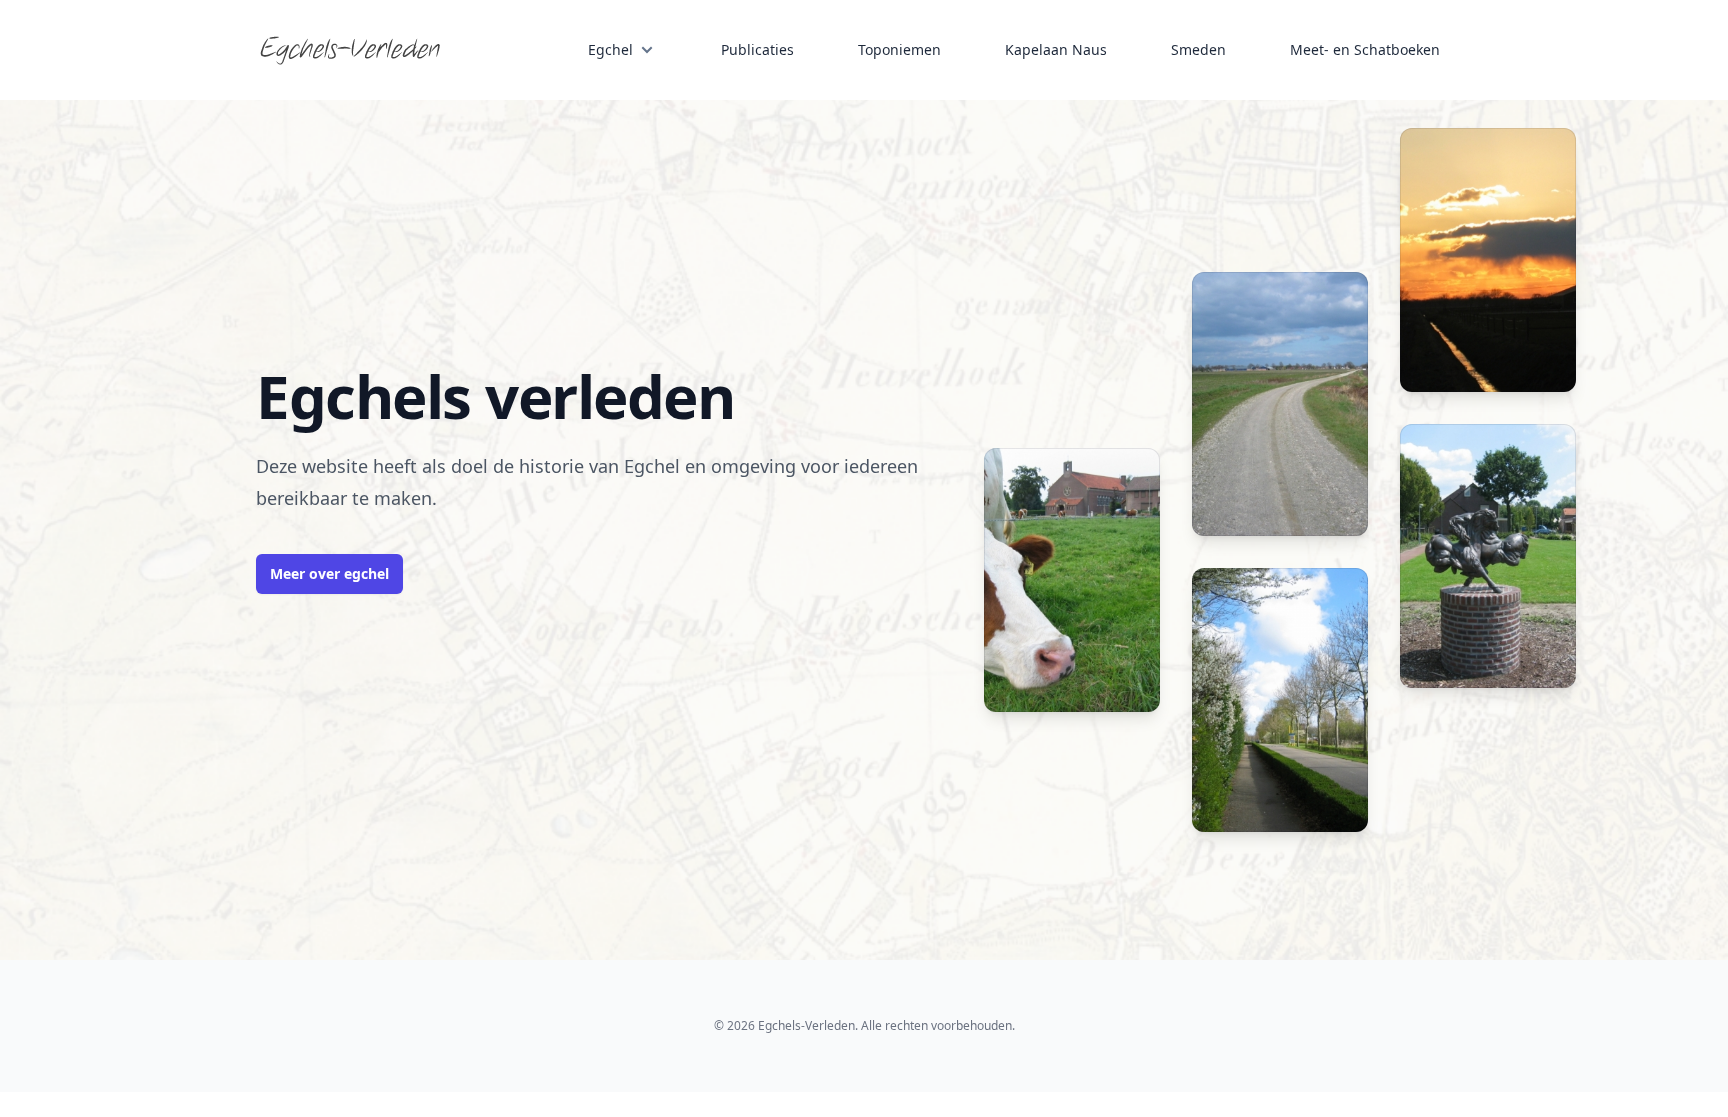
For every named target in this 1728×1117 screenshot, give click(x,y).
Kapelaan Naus (1056, 49)
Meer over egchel (329, 573)
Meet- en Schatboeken (1365, 49)
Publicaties (757, 49)
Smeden (1198, 49)
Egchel (610, 49)
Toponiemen (899, 49)
